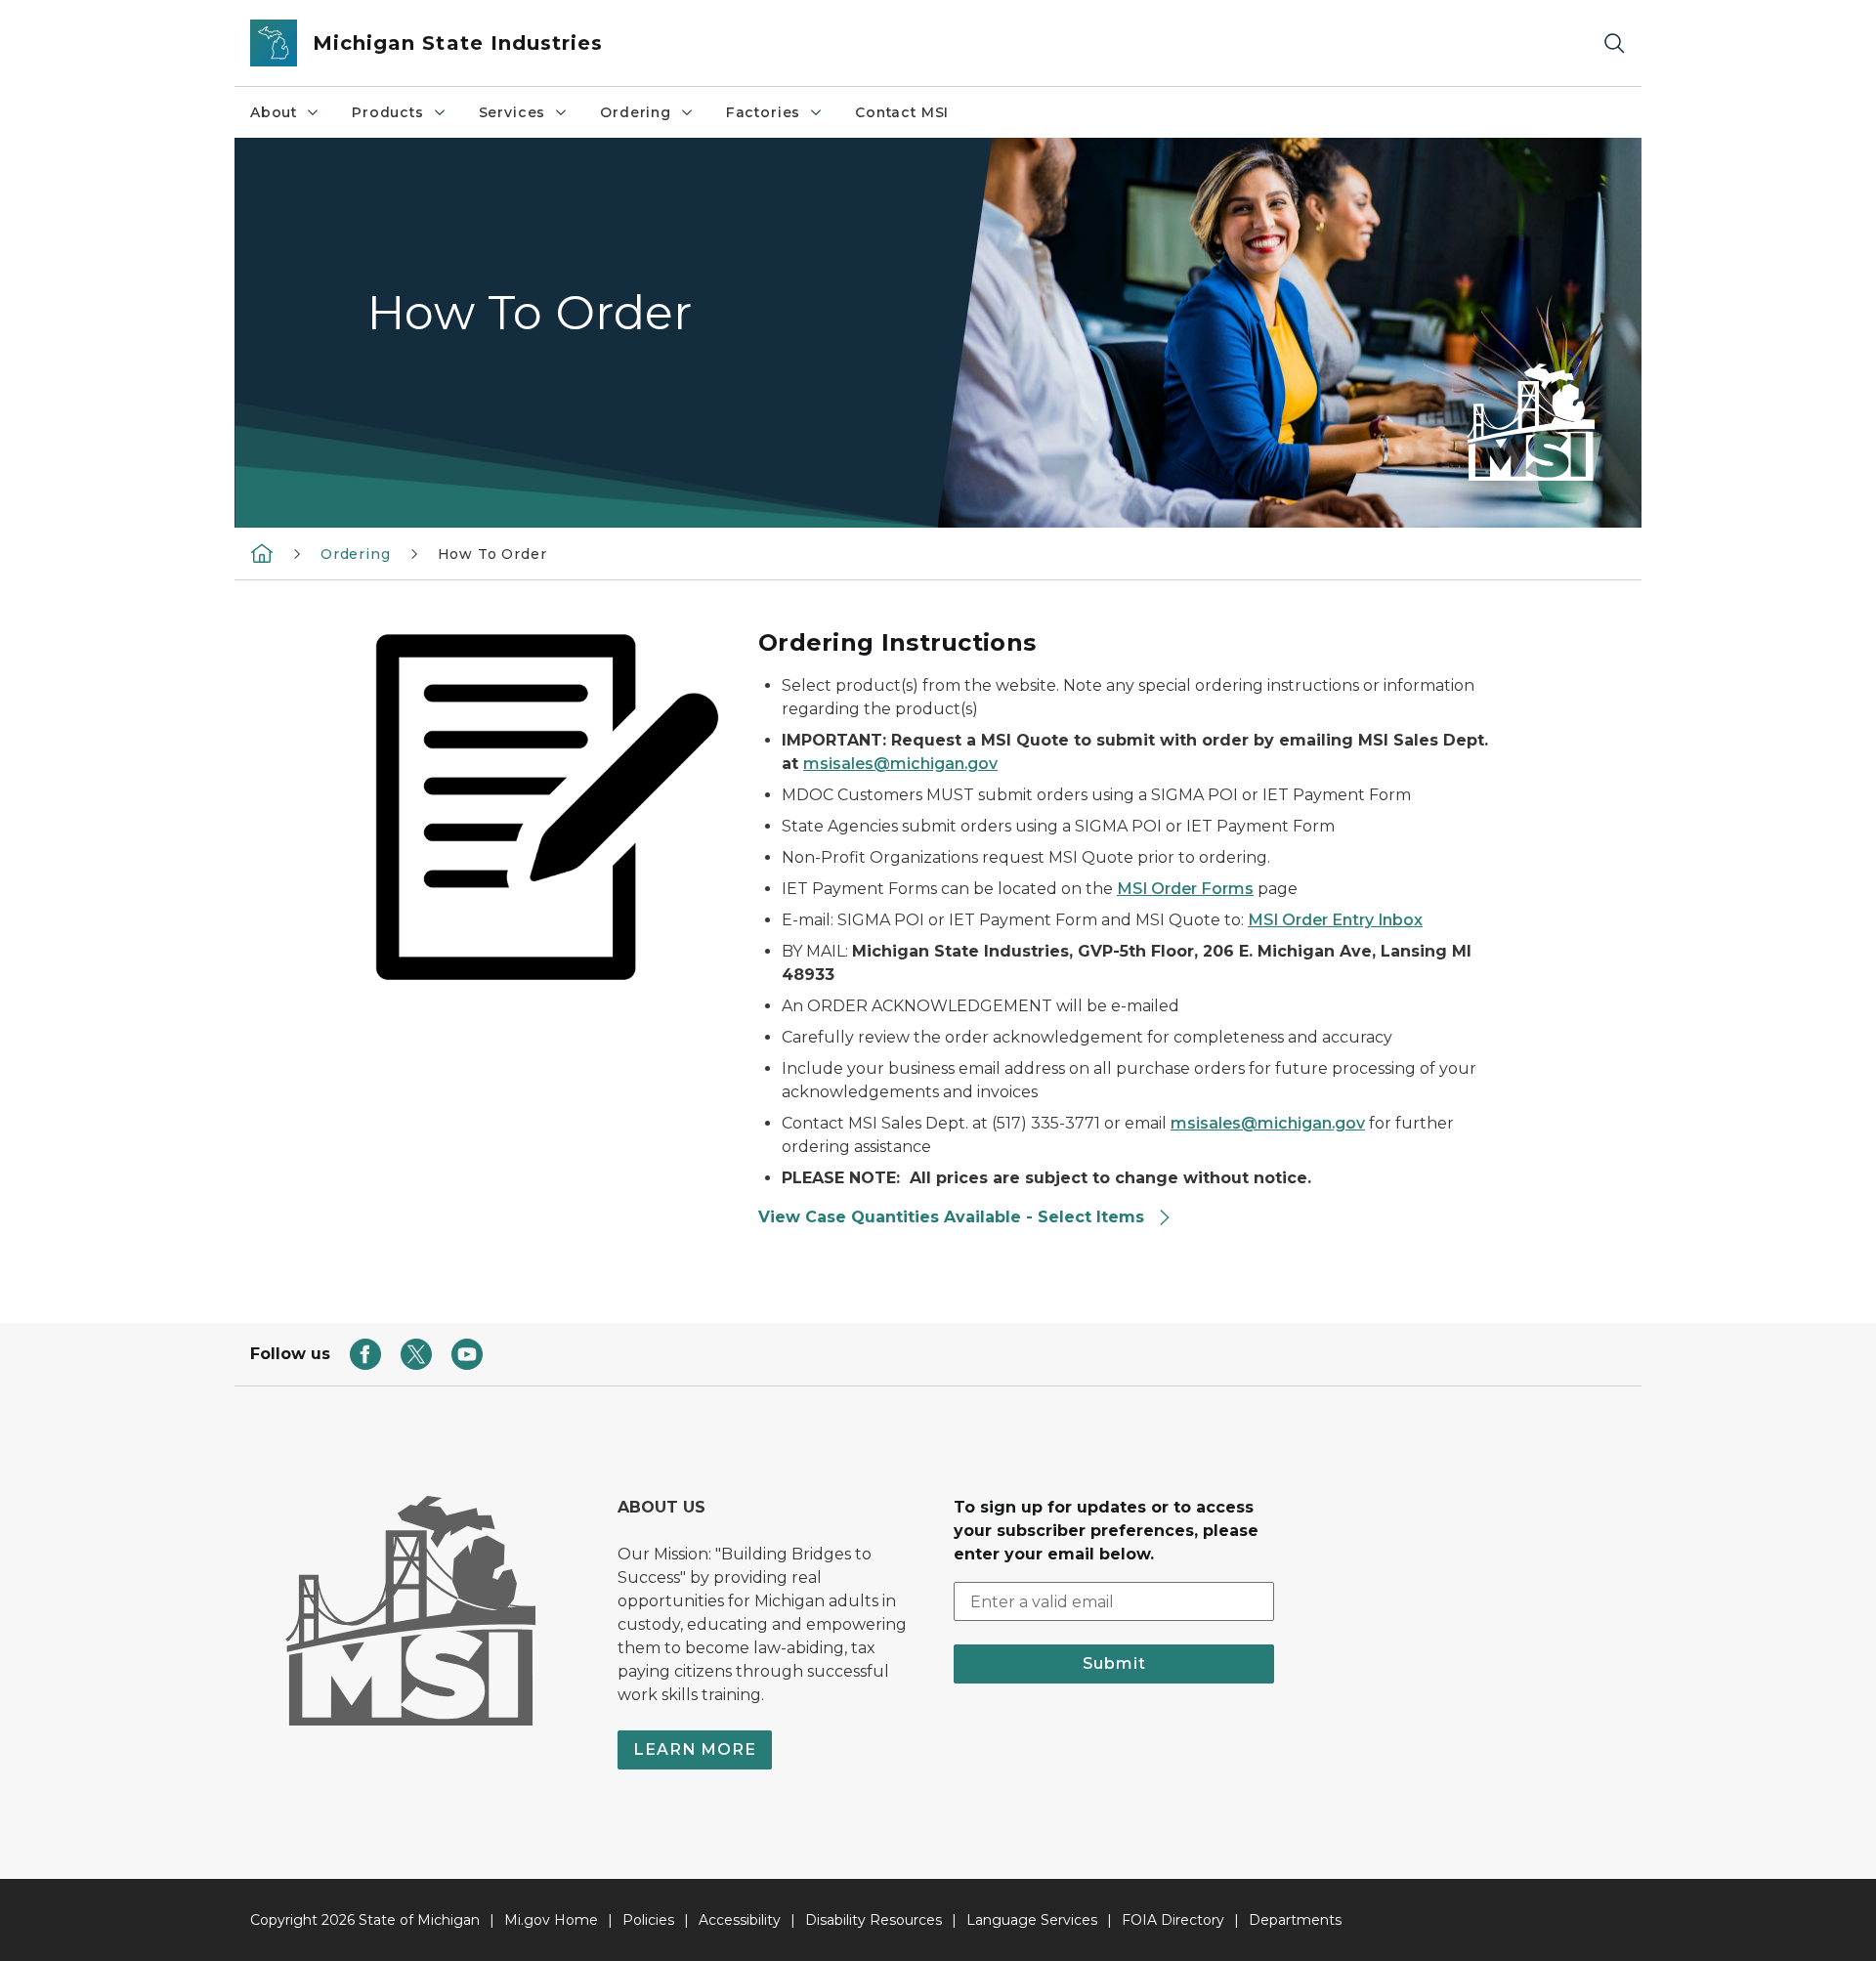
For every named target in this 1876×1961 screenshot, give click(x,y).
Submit (1114, 1663)
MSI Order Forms (1185, 889)
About (274, 112)
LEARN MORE (695, 1749)
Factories (763, 112)
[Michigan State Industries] (262, 553)
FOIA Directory (1173, 1920)
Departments (1295, 1920)
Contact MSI (902, 112)
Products (388, 112)
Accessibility (740, 1920)
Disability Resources (874, 1920)
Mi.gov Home (551, 1920)
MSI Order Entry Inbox (1335, 920)
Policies (648, 1920)
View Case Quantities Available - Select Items (954, 1217)
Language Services (1032, 1920)
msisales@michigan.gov (900, 764)
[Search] (1614, 43)
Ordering (636, 112)
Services (512, 112)
